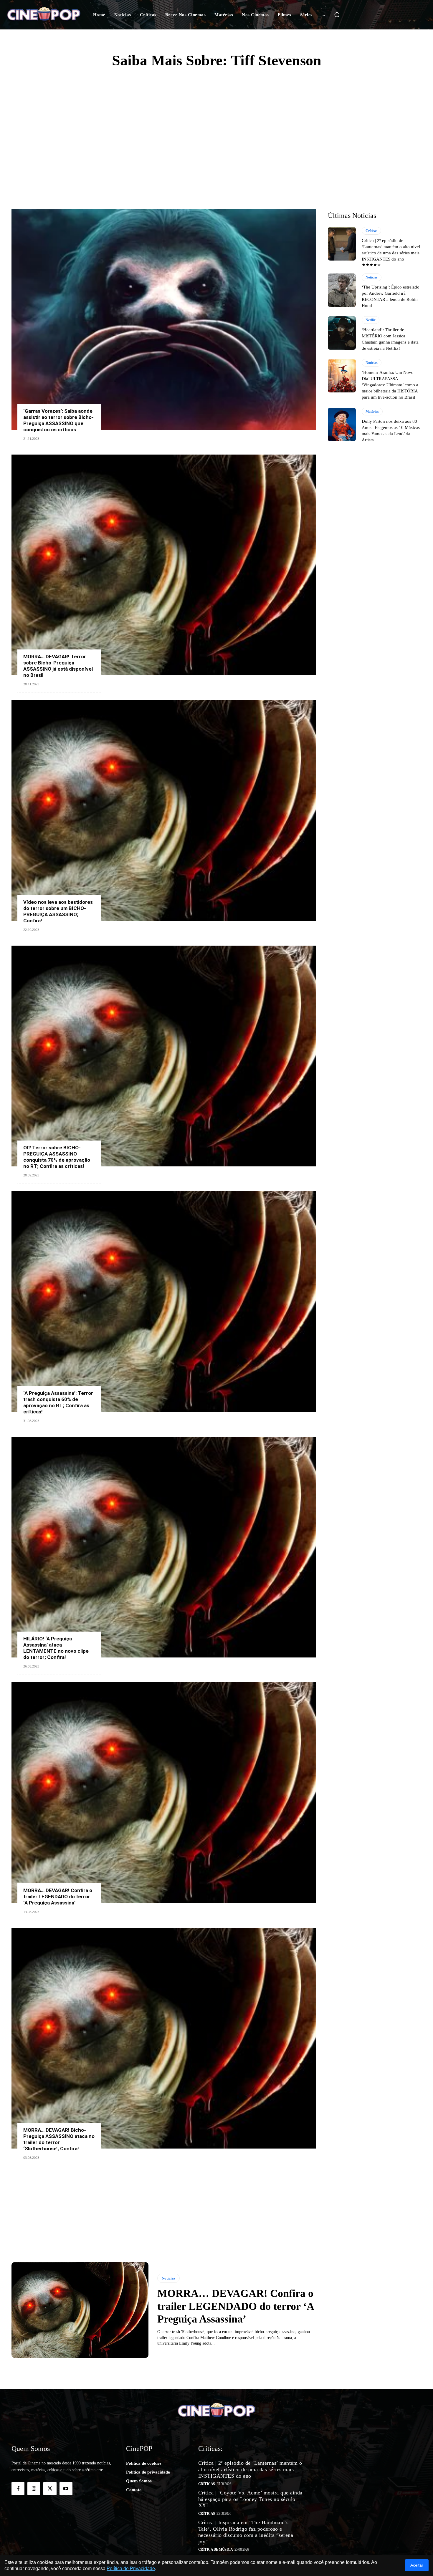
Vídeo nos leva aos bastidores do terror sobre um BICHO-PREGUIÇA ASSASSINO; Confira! (58, 911)
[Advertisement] (216, 121)
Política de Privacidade (131, 2568)
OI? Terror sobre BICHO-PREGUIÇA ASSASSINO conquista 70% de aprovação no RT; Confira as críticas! (57, 1157)
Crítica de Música (216, 2550)
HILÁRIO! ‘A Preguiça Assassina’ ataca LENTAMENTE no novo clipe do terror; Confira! (56, 1648)
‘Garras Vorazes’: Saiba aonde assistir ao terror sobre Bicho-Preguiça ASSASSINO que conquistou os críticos (58, 420)
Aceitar (417, 2565)
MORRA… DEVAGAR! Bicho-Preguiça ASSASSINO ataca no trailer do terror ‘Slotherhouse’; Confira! (59, 2139)
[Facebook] (18, 2489)
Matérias (372, 412)
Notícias (168, 2278)
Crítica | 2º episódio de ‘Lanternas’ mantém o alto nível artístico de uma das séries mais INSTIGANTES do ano (250, 2469)
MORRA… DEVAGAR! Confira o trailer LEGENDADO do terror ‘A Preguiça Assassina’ (58, 1897)
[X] (50, 2489)
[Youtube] (66, 2489)
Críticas (371, 231)
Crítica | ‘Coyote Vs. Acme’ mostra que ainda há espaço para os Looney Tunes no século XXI (250, 2499)
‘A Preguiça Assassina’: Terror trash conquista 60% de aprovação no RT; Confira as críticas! (58, 1402)
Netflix (371, 320)
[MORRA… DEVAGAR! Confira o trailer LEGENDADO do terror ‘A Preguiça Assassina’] (164, 1793)
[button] (337, 15)
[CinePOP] (44, 15)
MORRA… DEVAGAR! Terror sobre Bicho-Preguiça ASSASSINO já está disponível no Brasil (58, 666)
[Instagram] (34, 2489)
